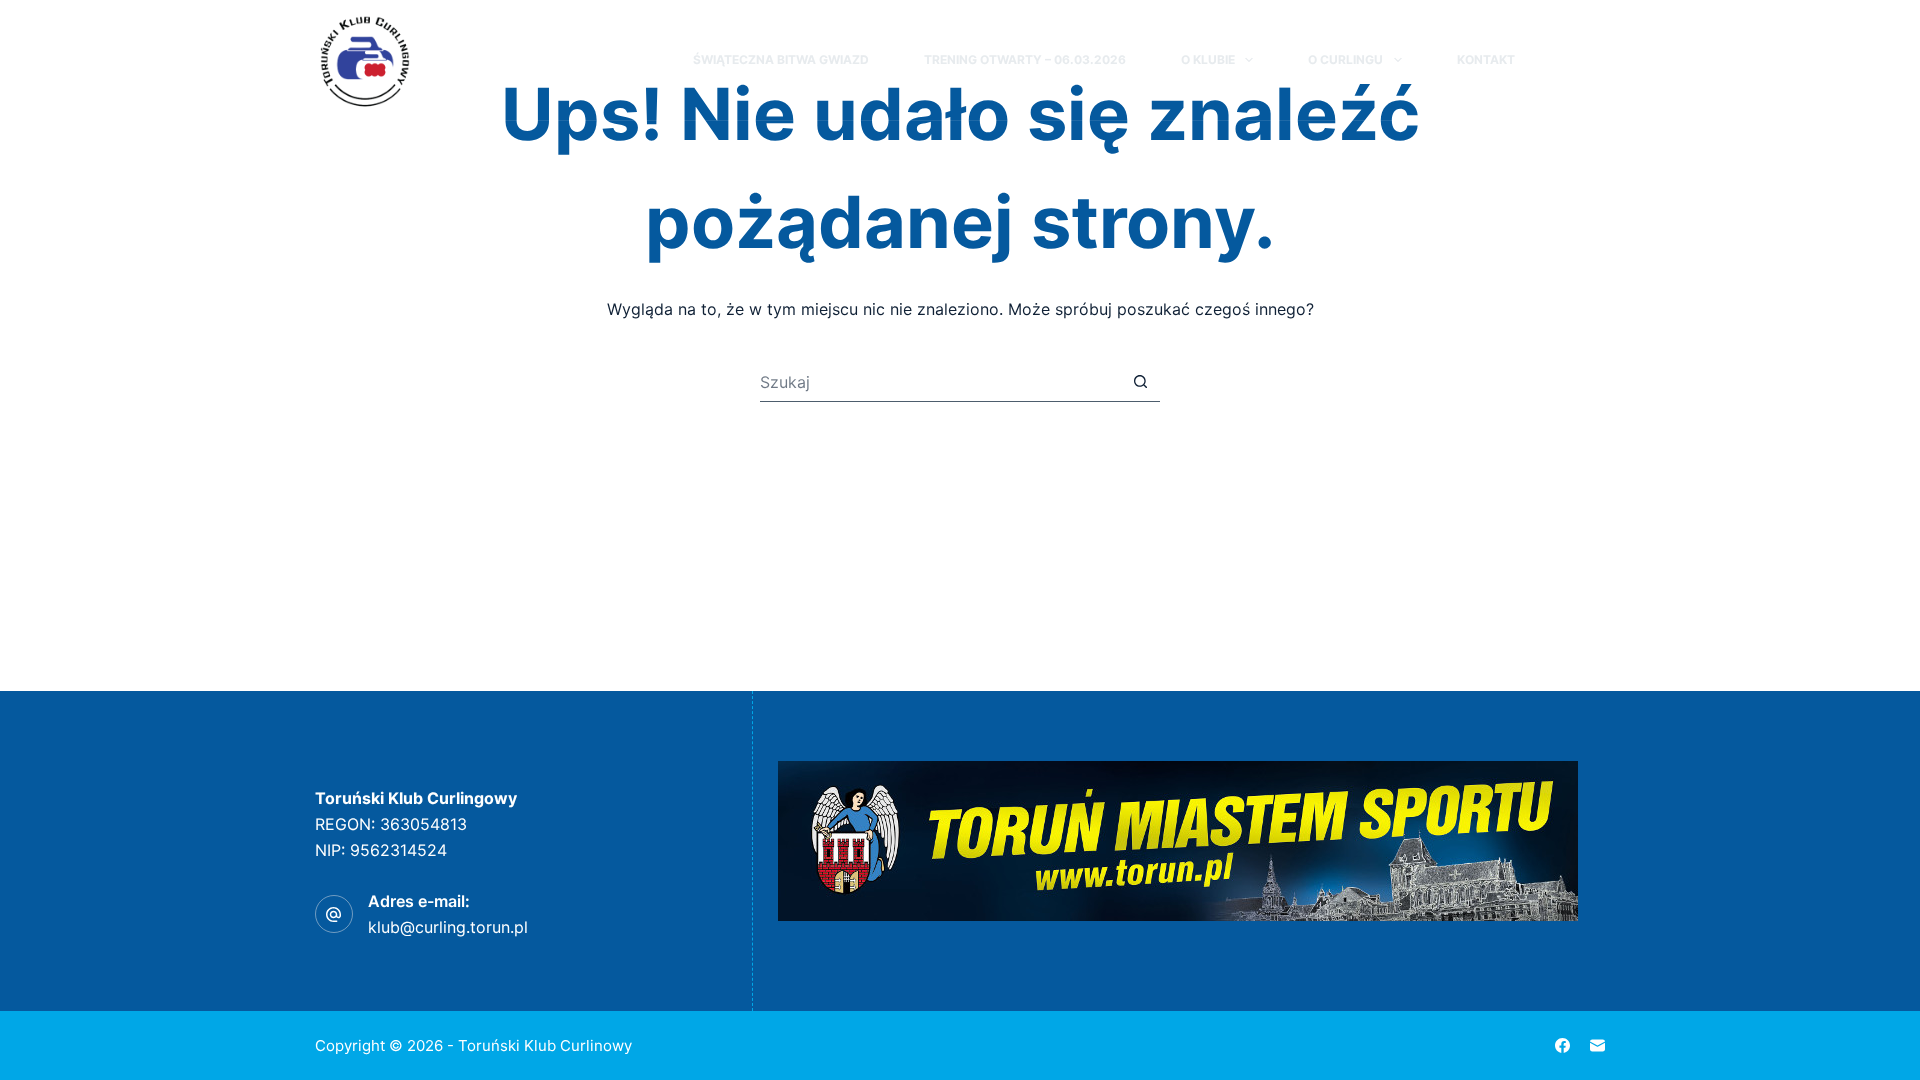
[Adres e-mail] (1597, 1045)
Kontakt (1486, 59)
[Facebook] (1596, 60)
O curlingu (1345, 59)
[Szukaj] (1559, 60)
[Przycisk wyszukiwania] (1140, 382)
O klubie (1208, 59)
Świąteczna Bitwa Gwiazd (781, 59)
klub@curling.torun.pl (448, 927)
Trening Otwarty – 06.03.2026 (1025, 59)
